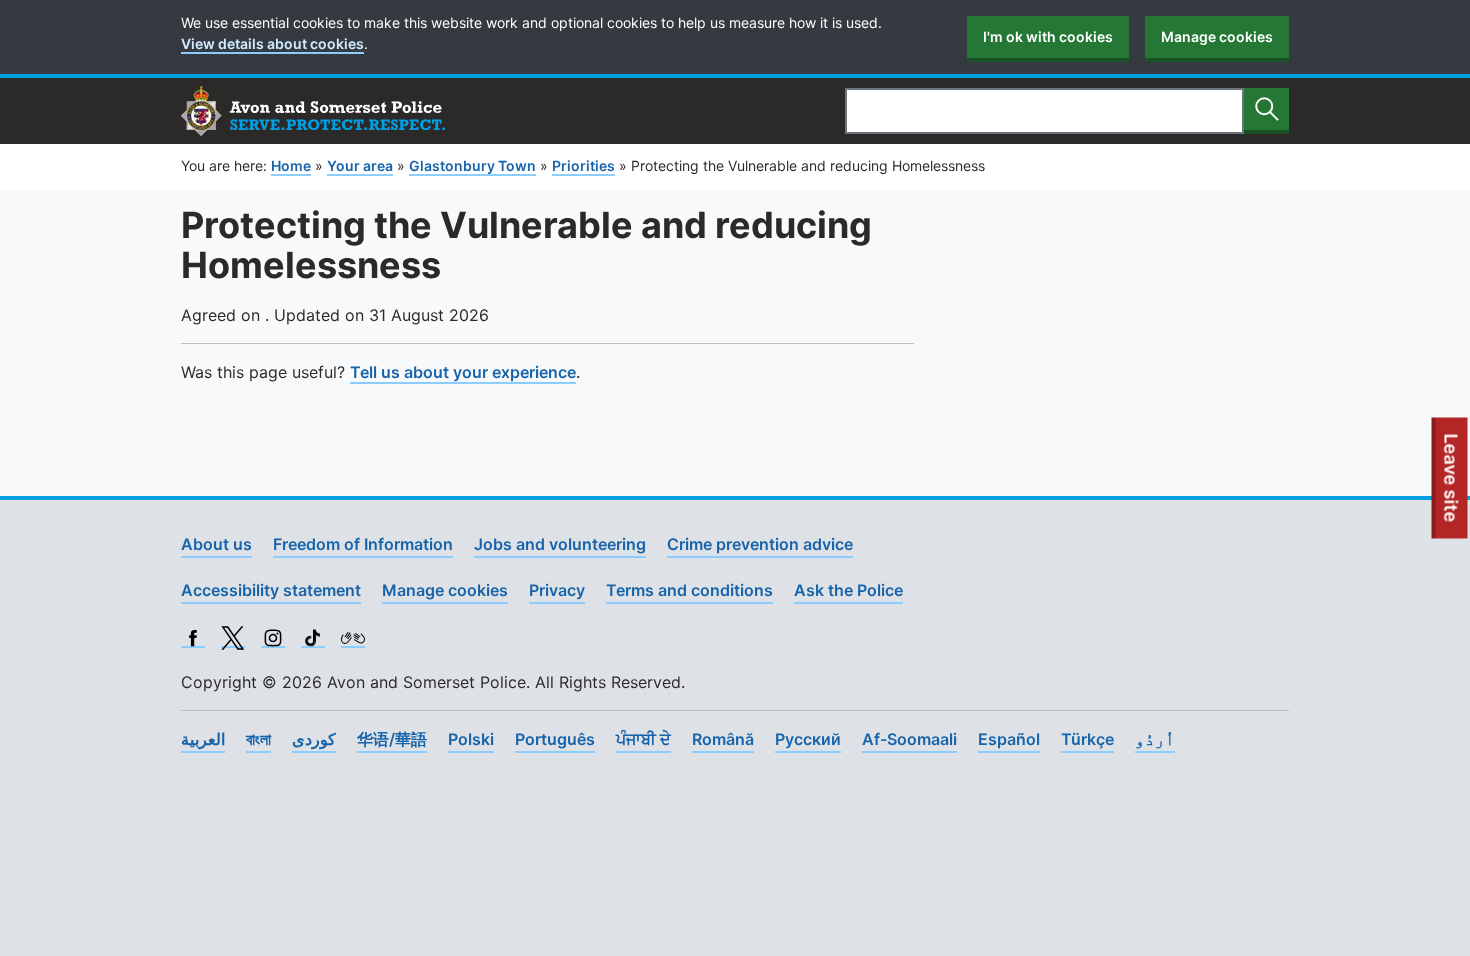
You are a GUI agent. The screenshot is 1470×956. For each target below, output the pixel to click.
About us (216, 544)
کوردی (314, 739)
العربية (203, 739)
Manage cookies (1217, 36)
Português (555, 739)
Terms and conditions (689, 590)
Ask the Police (848, 590)
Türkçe (1087, 739)
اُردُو (1155, 739)
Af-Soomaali (909, 739)
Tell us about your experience (463, 372)
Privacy (557, 590)
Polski (471, 739)
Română (723, 739)
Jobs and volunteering (560, 544)
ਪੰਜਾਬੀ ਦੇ (643, 739)
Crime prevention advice (760, 544)
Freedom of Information (363, 544)
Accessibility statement (271, 590)
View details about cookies (272, 43)
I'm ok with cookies (1048, 36)
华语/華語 (392, 739)
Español (1009, 739)
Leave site (1452, 486)
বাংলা (258, 739)
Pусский (808, 739)
